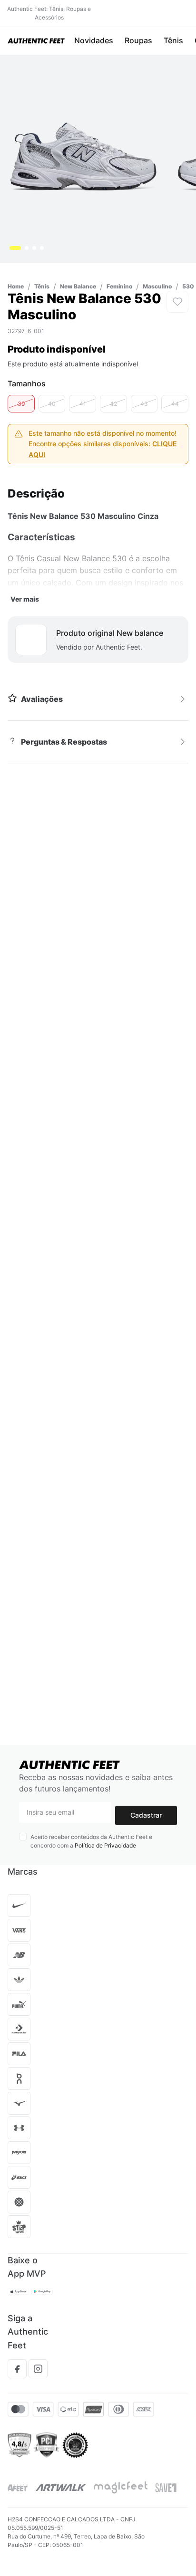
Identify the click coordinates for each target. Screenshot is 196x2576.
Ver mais (25, 535)
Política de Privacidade (105, 1845)
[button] (21, 340)
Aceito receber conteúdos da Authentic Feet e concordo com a (91, 1841)
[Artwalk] (61, 2488)
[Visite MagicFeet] (121, 2488)
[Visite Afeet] (18, 2488)
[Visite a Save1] (166, 2488)
